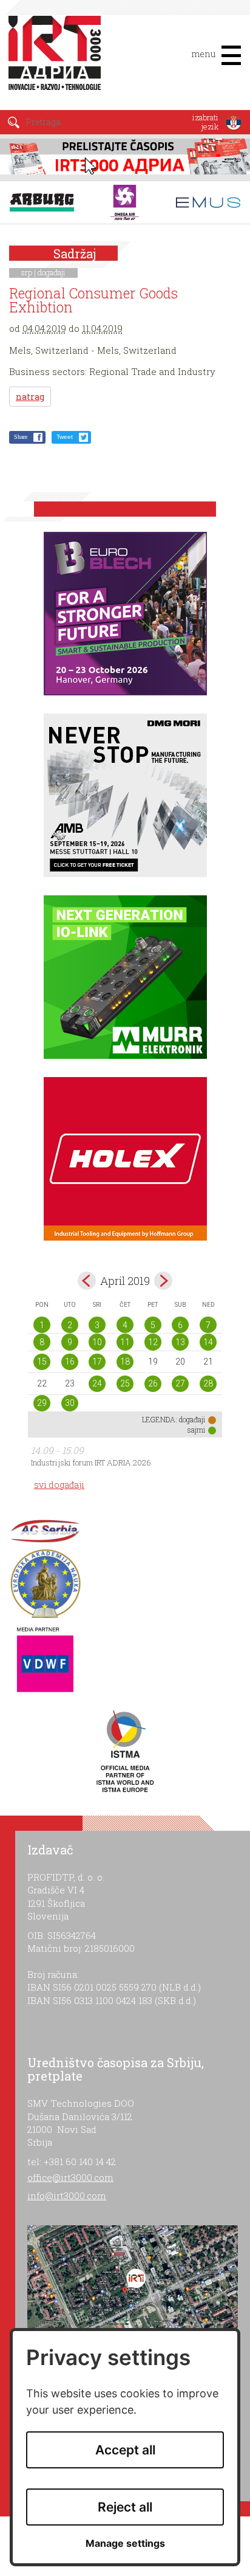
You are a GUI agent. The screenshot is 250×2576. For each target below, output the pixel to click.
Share (21, 437)
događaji (52, 272)
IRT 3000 (57, 60)
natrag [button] (30, 397)
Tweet (65, 437)
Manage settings (125, 2543)
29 (42, 1403)
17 (97, 1362)
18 (125, 1362)
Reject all (125, 2507)
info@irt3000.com (67, 2195)
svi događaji (59, 1485)
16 (70, 1362)
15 (42, 1362)
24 (97, 1383)
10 (97, 1342)
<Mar (87, 1281)
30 (70, 1403)
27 (180, 1383)
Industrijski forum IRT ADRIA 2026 (91, 1462)
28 (208, 1383)
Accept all (125, 2450)
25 (125, 1383)
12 (153, 1342)
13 (180, 1342)
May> (163, 1281)
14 (208, 1342)
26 (153, 1383)
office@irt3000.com (70, 2177)
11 (125, 1342)
